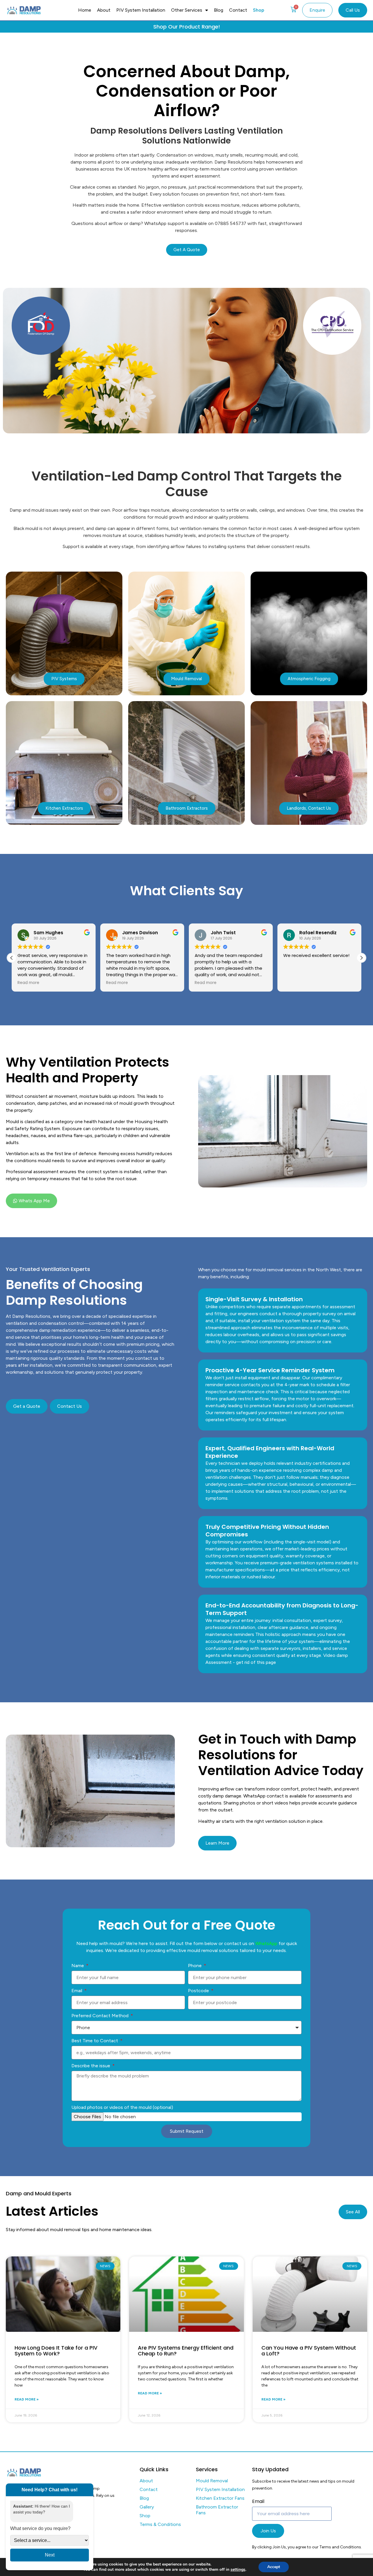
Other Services (187, 10)
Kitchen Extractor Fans (220, 2498)
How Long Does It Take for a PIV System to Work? (56, 2351)
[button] (361, 958)
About (104, 10)
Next (50, 2555)
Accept (274, 2567)
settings (238, 2570)
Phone (195, 1966)
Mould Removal (212, 2481)
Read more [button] (28, 983)
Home (85, 10)
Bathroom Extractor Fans (217, 2510)
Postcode (199, 1991)
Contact (238, 10)
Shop (259, 10)
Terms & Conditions (160, 2524)
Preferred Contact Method (101, 2016)
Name (78, 1966)
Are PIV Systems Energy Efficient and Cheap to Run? (186, 2351)
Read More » (27, 2399)
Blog (219, 10)
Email (77, 1991)
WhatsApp (266, 1943)
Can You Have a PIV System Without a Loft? (309, 2351)
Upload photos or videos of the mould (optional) (122, 2107)
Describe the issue (91, 2066)
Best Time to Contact (95, 2041)
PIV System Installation (141, 10)
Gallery (147, 2507)
